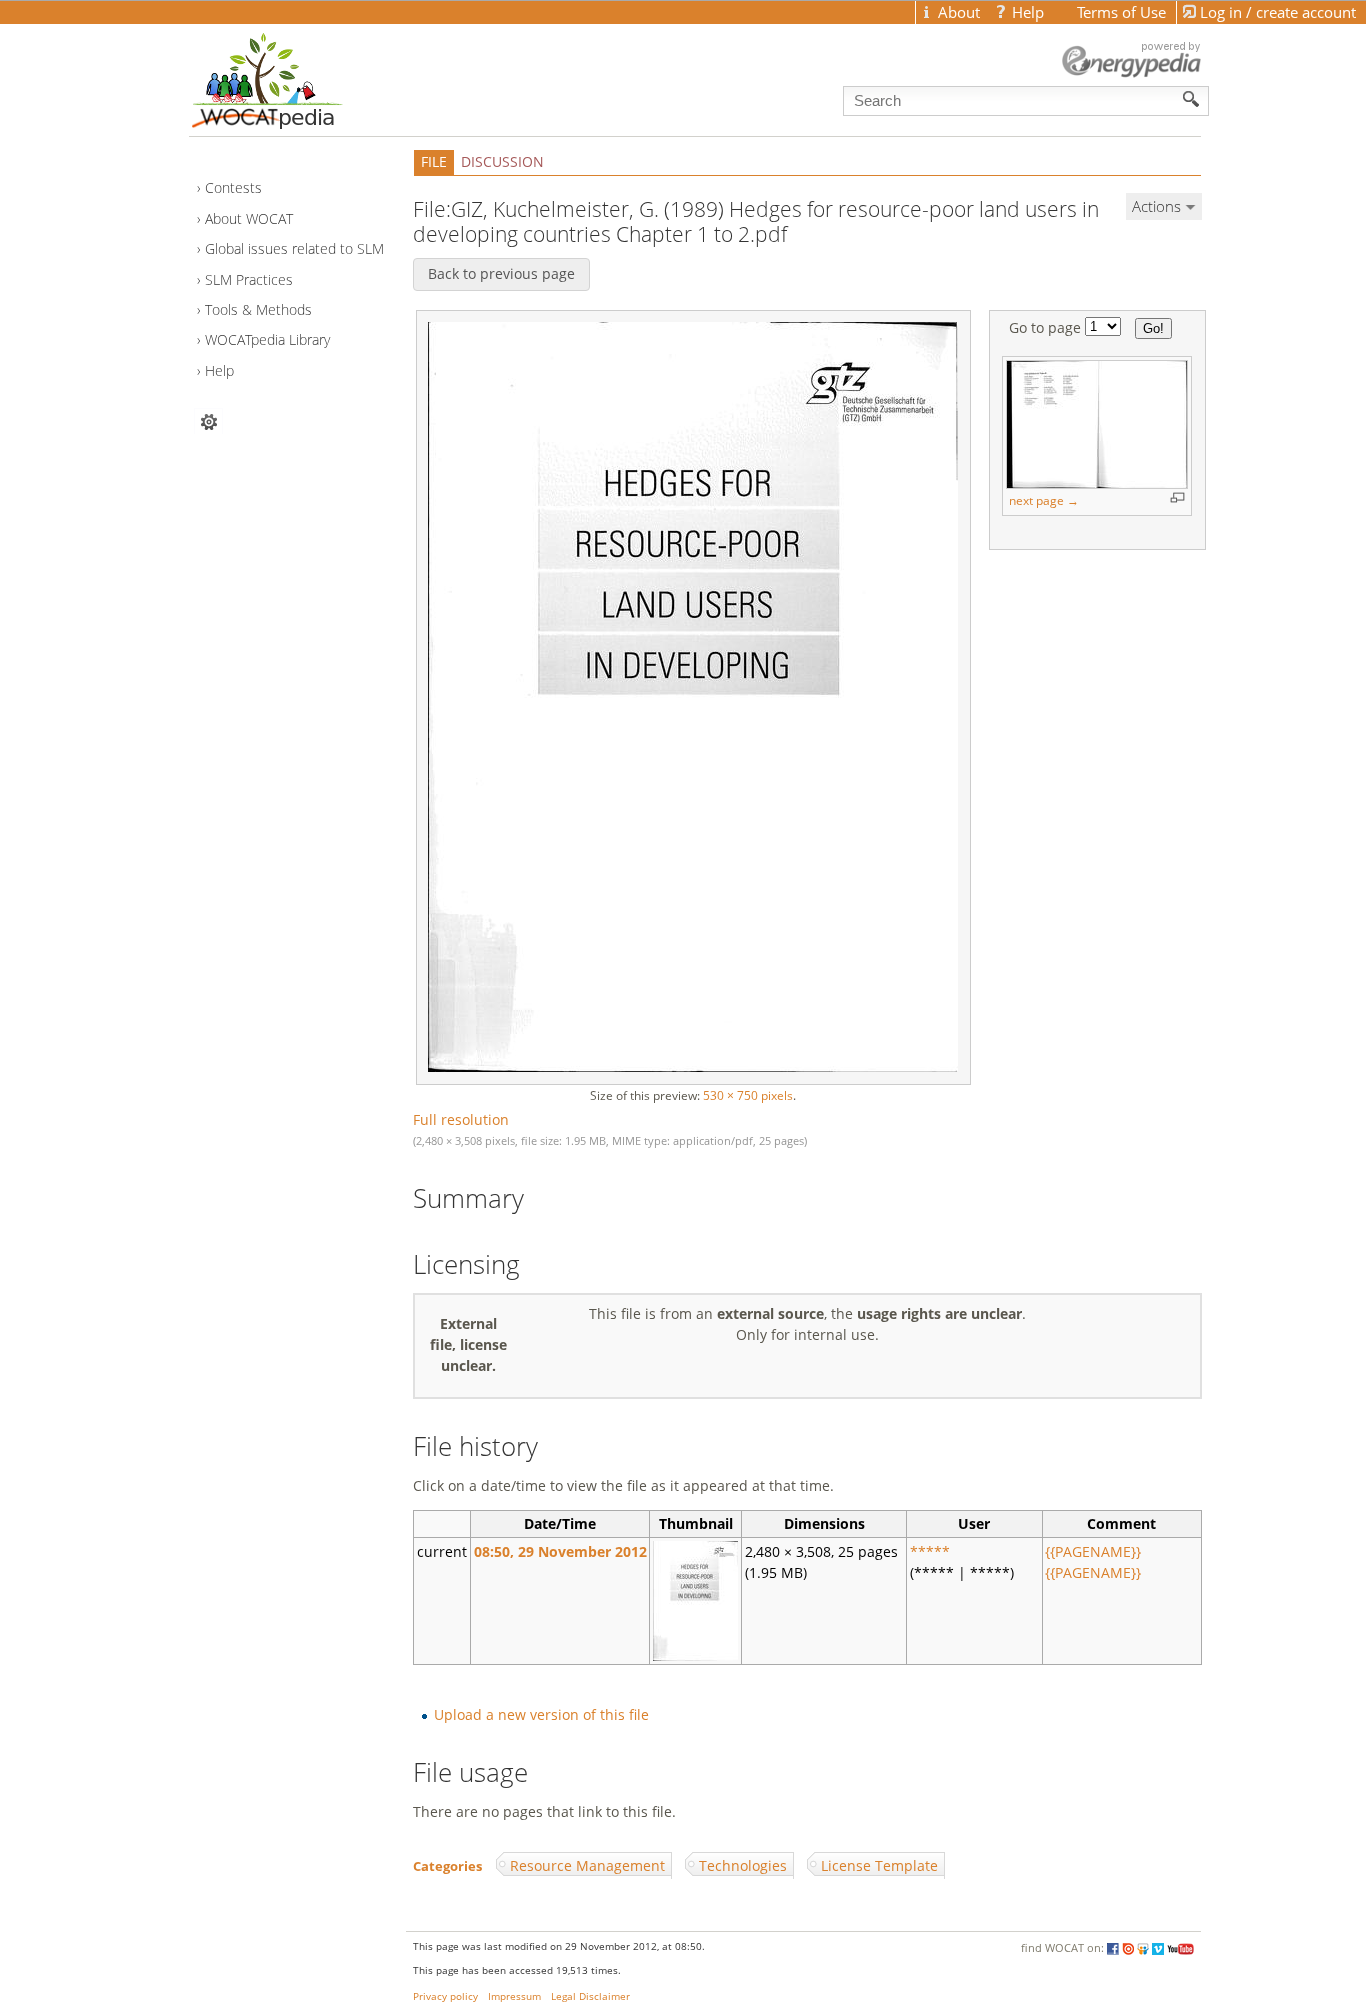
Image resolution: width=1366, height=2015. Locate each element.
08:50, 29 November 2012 (560, 1551)
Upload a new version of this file (541, 1714)
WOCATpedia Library (267, 339)
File (434, 161)
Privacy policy (445, 1996)
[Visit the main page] (302, 76)
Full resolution (461, 1119)
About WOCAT (249, 218)
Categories (447, 1866)
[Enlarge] (1177, 497)
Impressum (514, 1996)
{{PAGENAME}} (1093, 1551)
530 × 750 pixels (748, 1095)
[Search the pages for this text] (1191, 99)
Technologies (743, 1865)
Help (219, 370)
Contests (233, 187)
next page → (1044, 500)
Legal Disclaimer (590, 1996)
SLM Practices (249, 279)
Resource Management (587, 1865)
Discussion (502, 161)
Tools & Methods (258, 309)
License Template (879, 1865)
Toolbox (208, 421)
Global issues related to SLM (294, 248)
